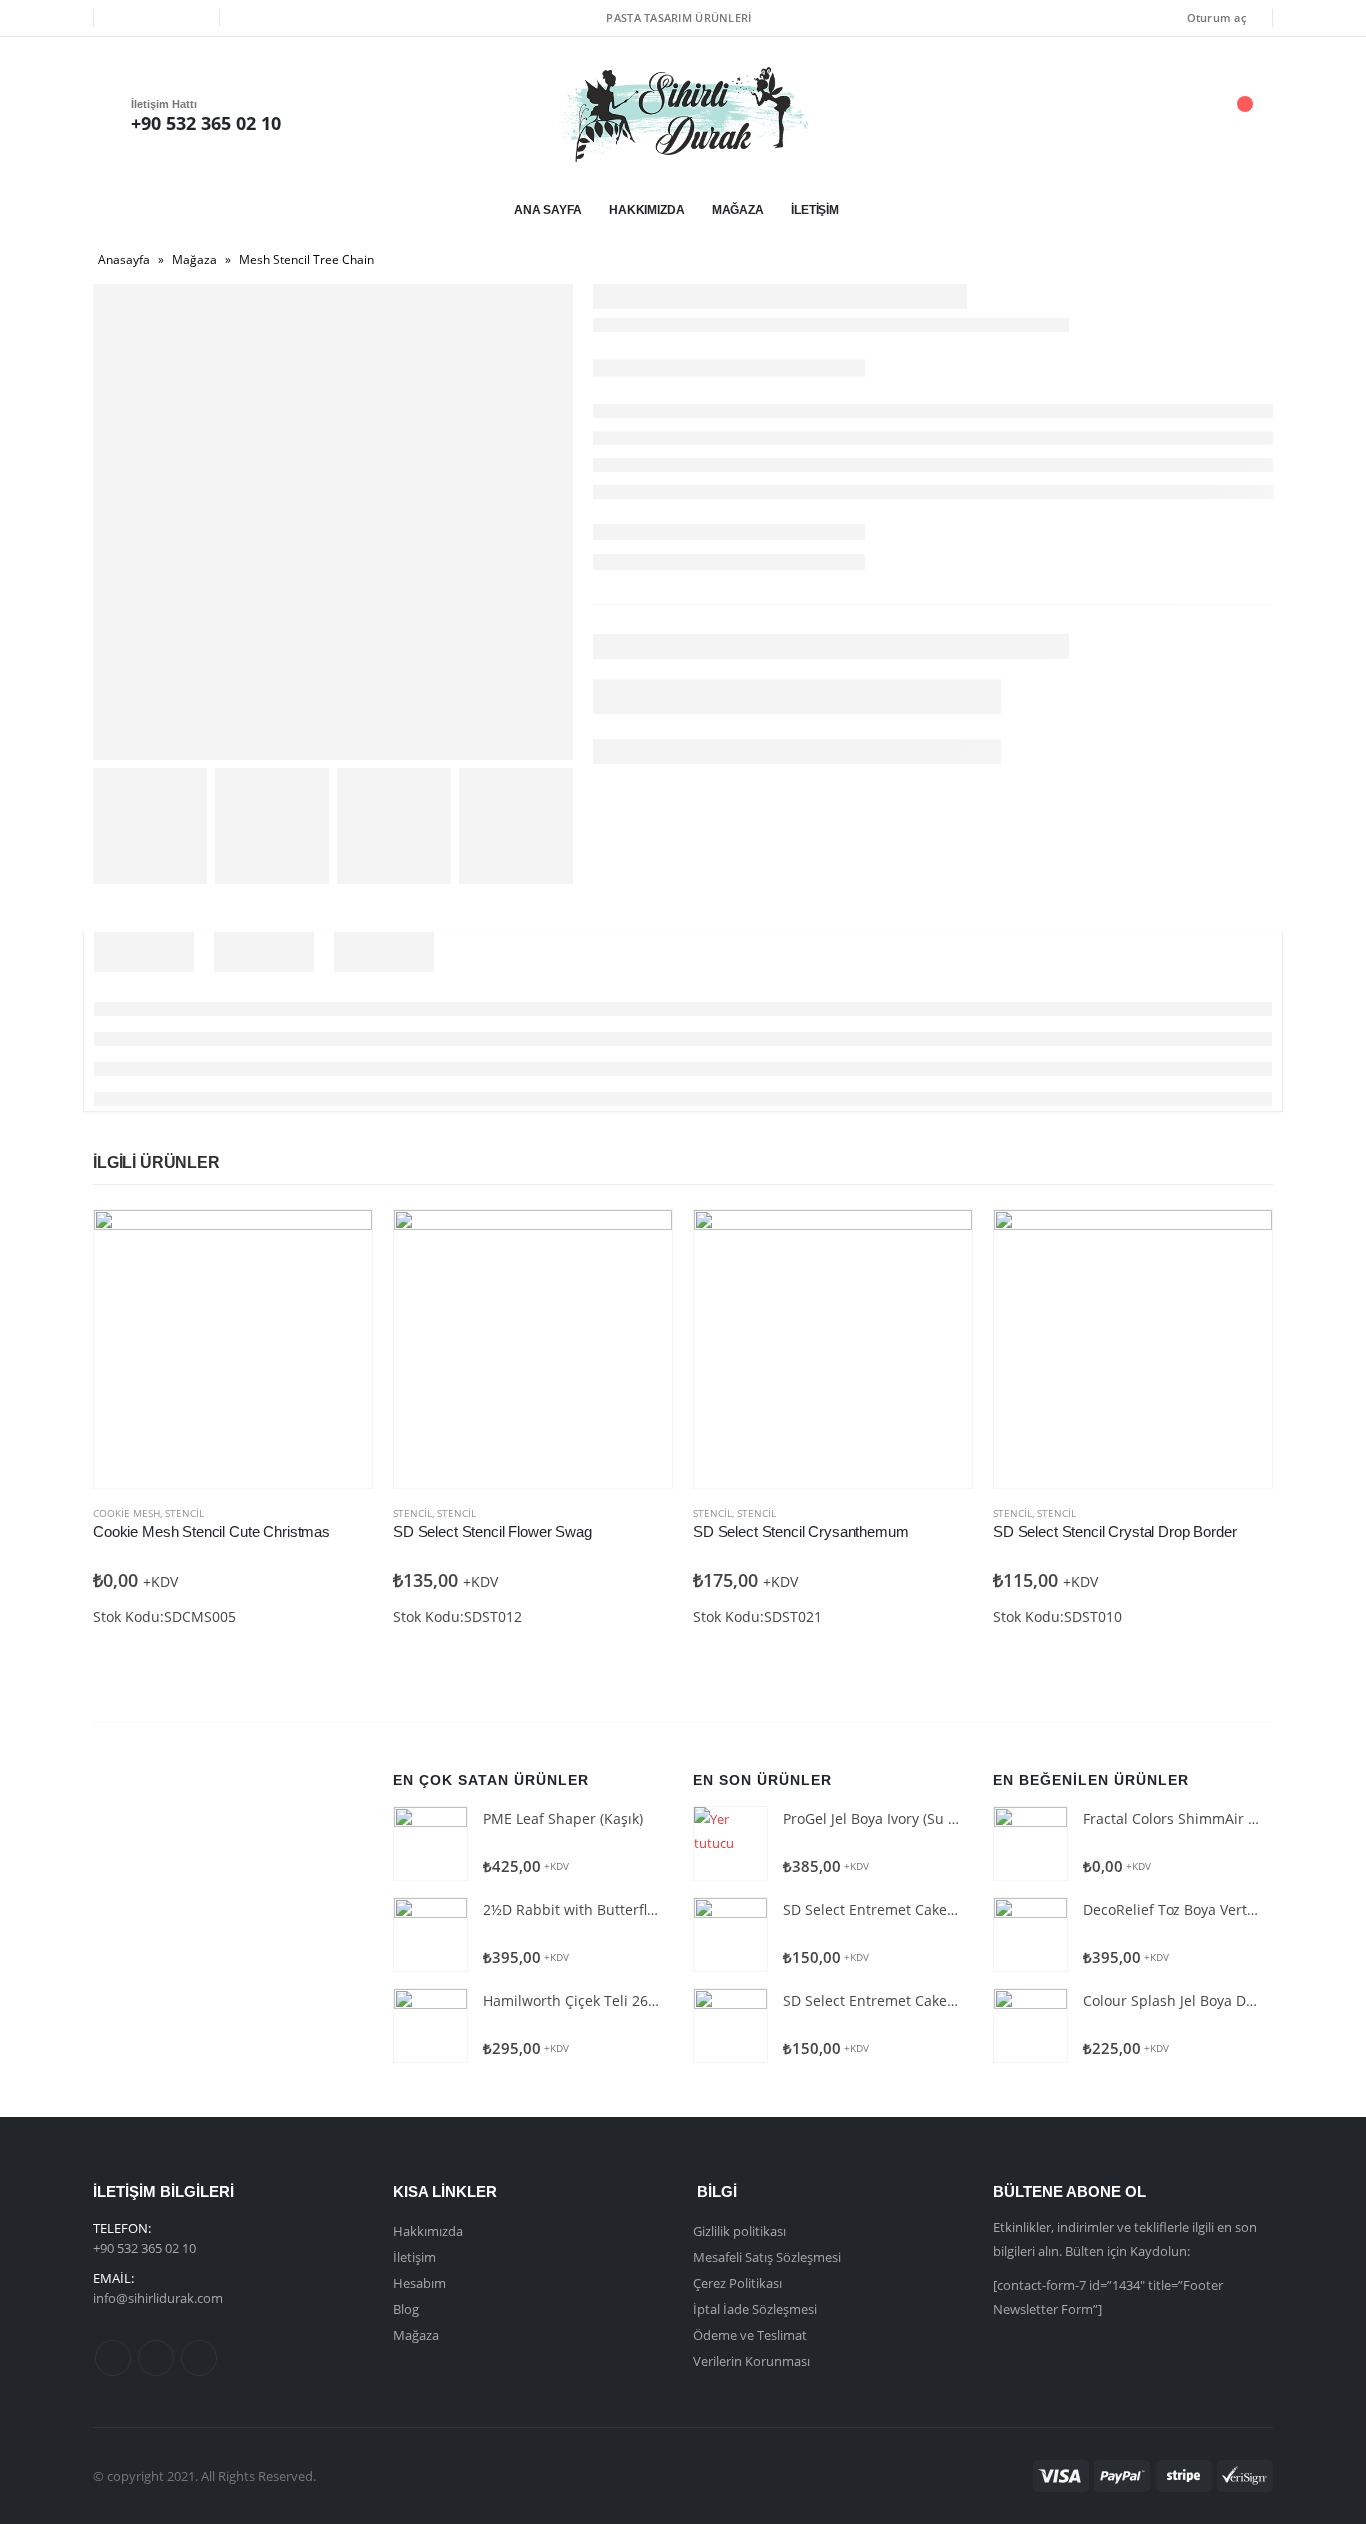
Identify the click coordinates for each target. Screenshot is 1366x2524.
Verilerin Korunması (751, 2361)
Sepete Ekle (339, 1243)
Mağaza (738, 210)
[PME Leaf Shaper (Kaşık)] (430, 1843)
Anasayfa (124, 259)
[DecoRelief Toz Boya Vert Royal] (1030, 1934)
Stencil (184, 1513)
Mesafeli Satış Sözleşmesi (767, 2257)
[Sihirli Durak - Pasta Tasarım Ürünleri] (683, 114)
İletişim (815, 210)
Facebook (113, 2358)
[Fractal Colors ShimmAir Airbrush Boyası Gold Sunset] (1030, 1843)
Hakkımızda (647, 210)
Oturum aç (1216, 17)
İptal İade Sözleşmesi (755, 2309)
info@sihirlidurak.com (158, 2298)
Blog (406, 2309)
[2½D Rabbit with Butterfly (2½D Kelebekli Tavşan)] (430, 1934)
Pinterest (156, 2358)
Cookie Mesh (126, 1513)
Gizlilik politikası (739, 2231)
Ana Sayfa (548, 210)
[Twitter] (156, 18)
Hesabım (419, 2283)
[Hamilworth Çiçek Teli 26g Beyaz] (430, 2025)
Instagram (199, 2358)
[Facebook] (123, 18)
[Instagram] (190, 18)
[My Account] (1132, 114)
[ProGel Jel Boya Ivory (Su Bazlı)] (730, 1843)
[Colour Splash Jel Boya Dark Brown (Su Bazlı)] (1030, 2025)
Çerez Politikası (737, 2283)
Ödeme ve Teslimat (750, 2335)
